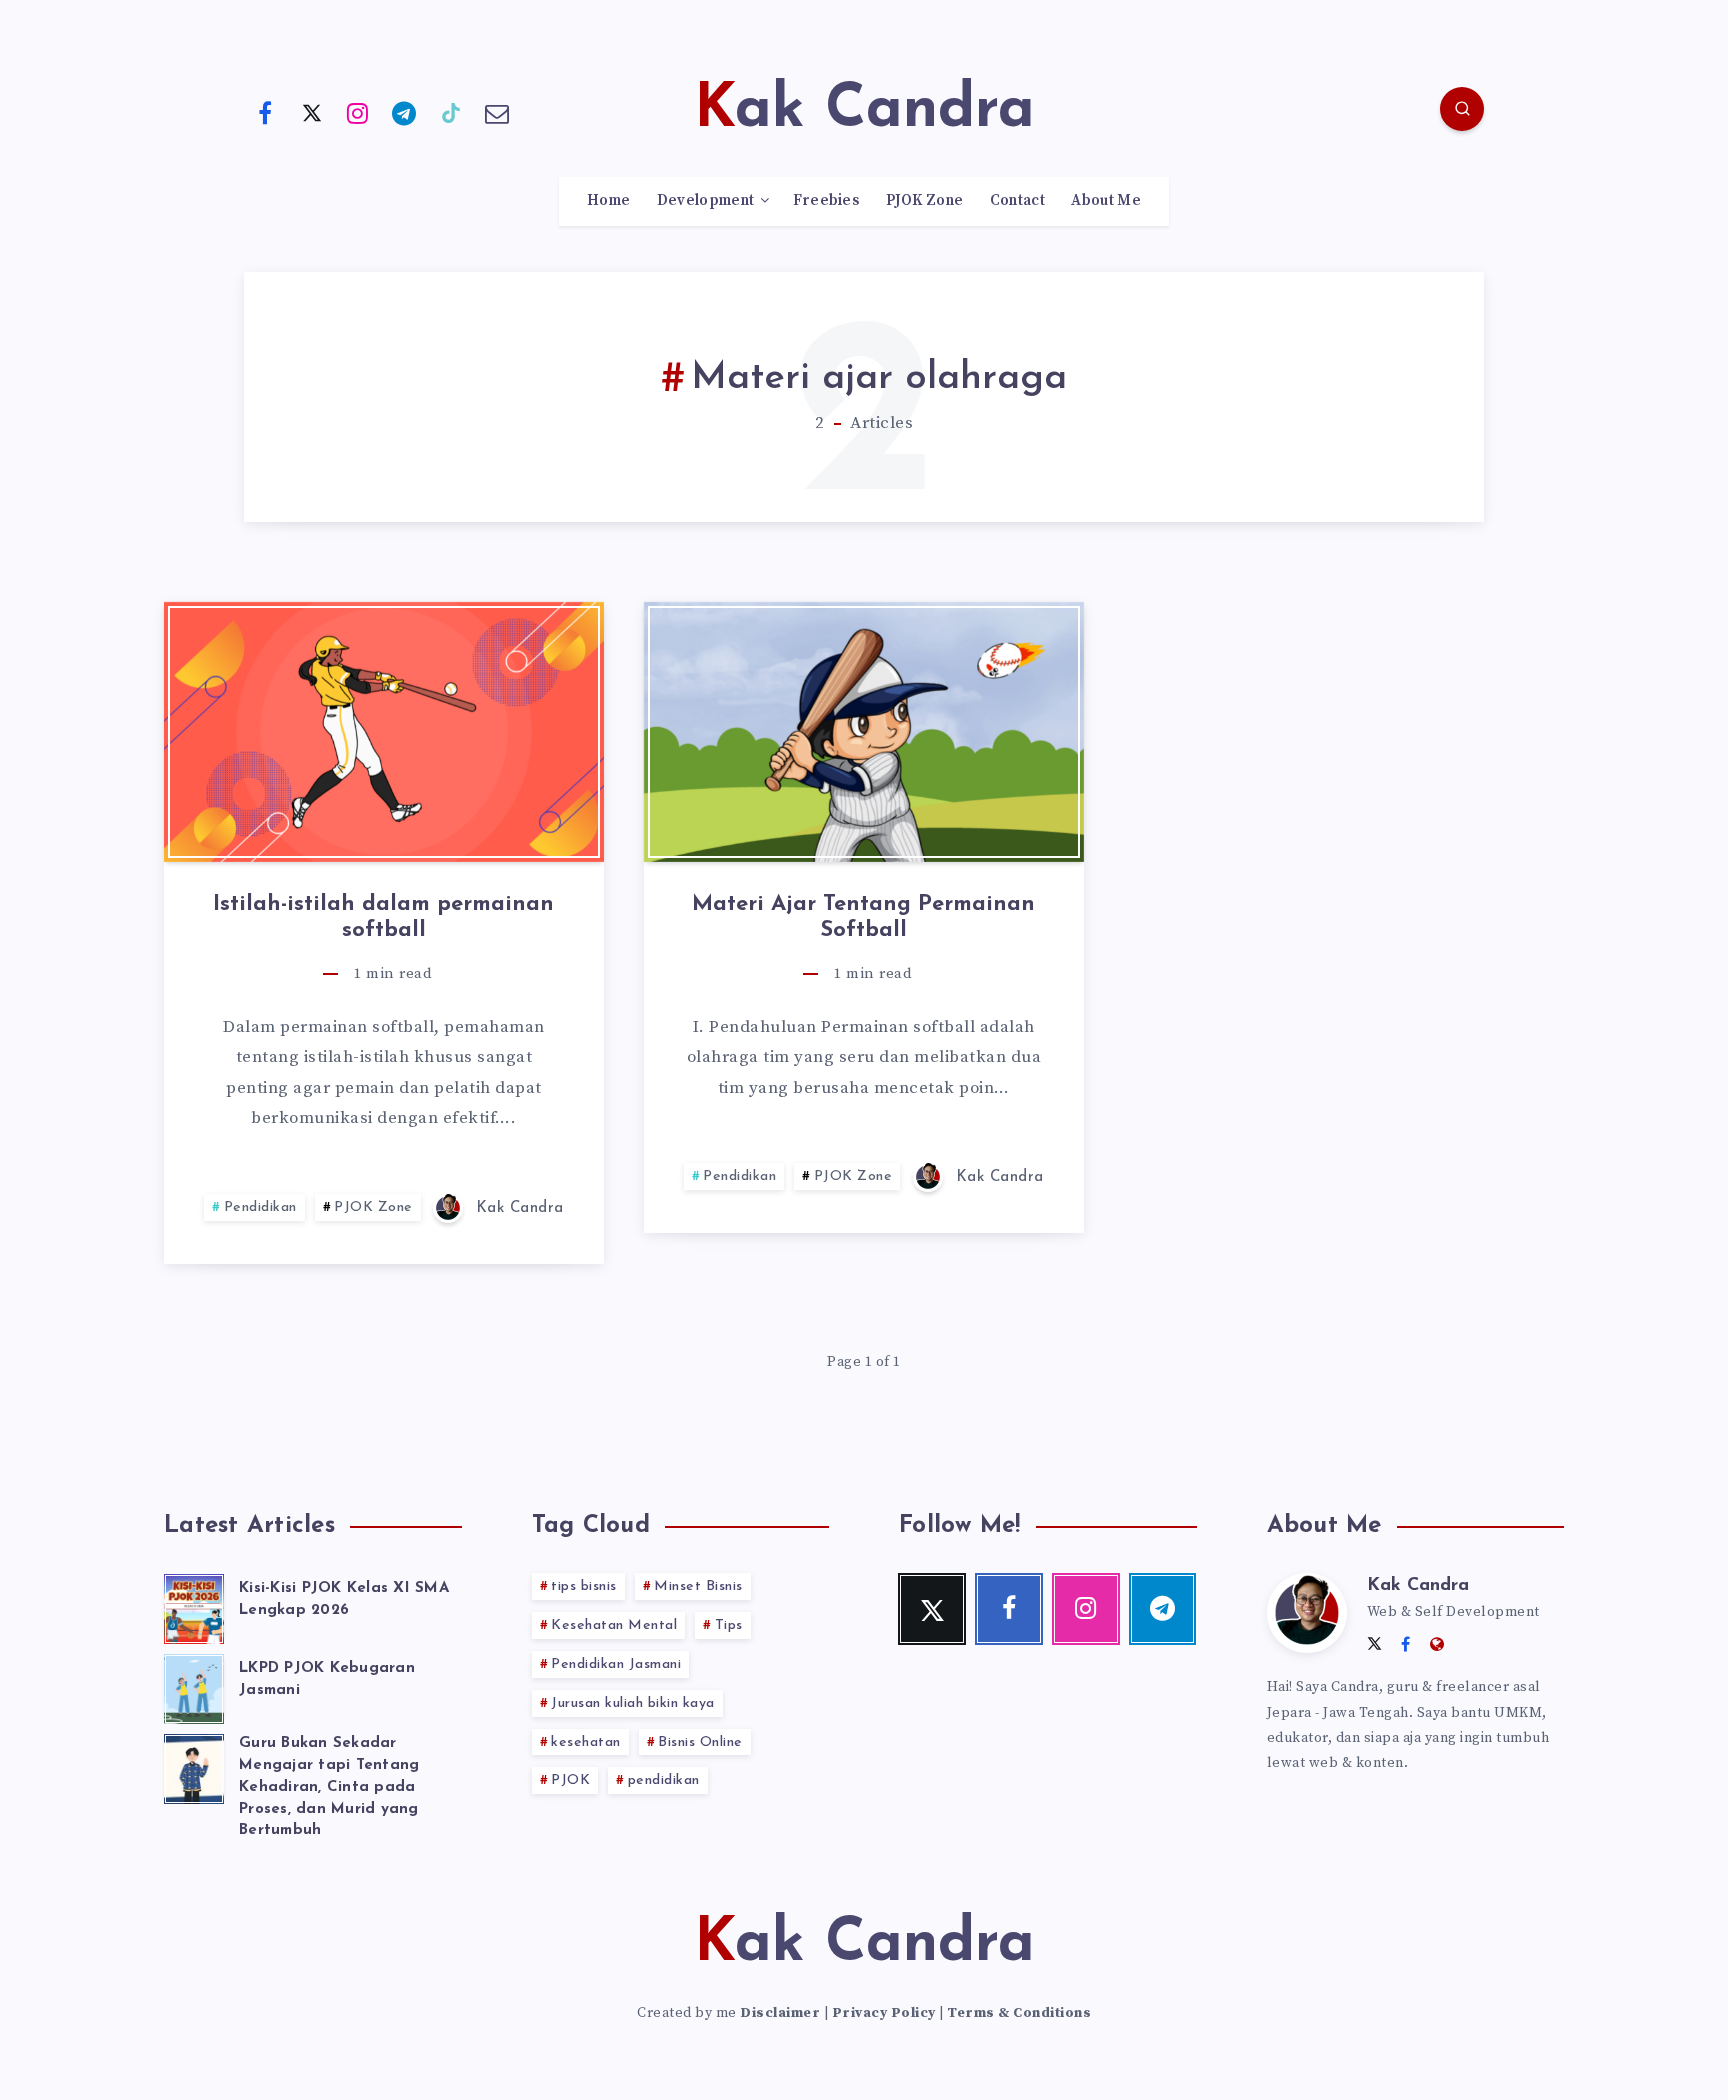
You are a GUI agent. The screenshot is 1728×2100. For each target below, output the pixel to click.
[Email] (498, 112)
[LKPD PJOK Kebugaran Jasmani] (194, 1686)
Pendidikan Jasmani (616, 1664)
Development (705, 201)
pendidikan (664, 1780)
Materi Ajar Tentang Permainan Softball (863, 917)
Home (608, 201)
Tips (729, 1625)
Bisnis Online (700, 1742)
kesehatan (586, 1742)
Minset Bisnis (698, 1586)
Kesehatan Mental (614, 1625)
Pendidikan (260, 1207)
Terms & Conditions (1019, 2013)
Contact (1017, 201)
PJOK (570, 1780)
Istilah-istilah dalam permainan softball (383, 917)
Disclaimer (780, 2013)
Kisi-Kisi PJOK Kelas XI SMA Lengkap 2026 (344, 1599)
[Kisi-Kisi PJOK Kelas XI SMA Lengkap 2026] (194, 1606)
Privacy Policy (884, 2013)
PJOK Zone (925, 201)
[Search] (1462, 109)
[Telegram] (405, 112)
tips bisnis (584, 1586)
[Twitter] (312, 112)
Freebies (826, 201)
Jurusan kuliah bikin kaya (633, 1703)
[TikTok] (451, 112)
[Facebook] (265, 112)
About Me (1105, 201)
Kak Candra (1418, 1586)
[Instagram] (358, 112)
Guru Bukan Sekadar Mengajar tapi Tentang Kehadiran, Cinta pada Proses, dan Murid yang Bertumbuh (329, 1787)
